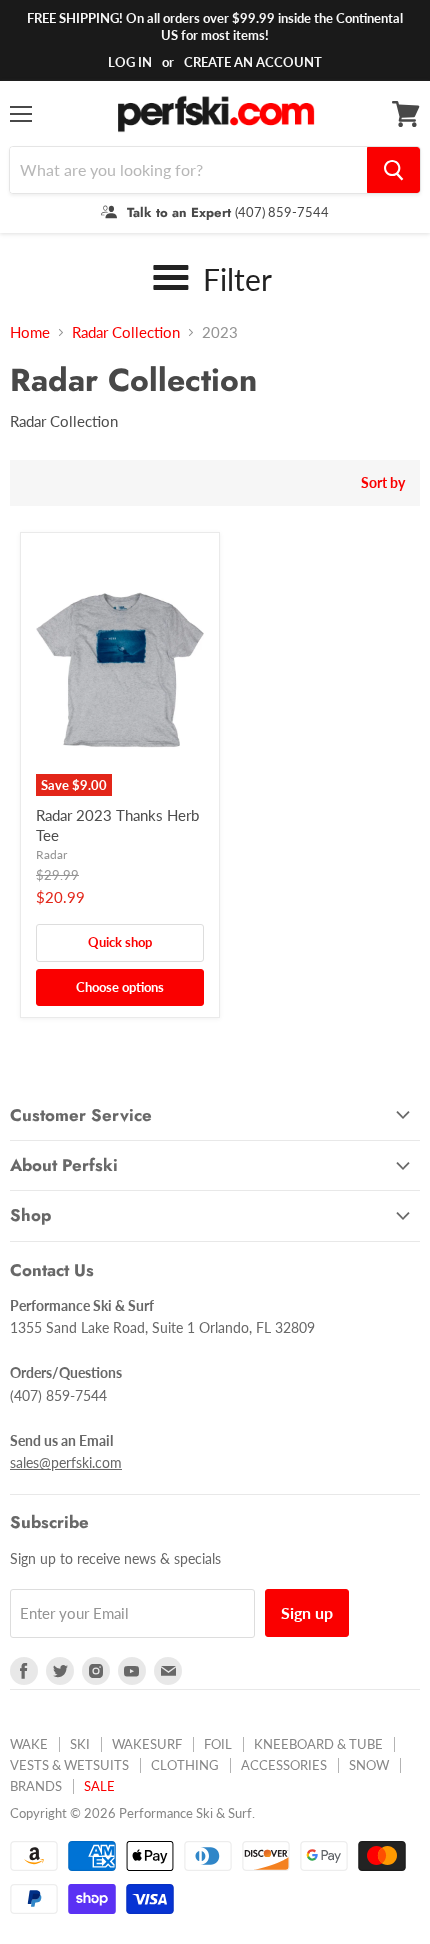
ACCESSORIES (284, 1765)
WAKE (29, 1744)
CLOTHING (185, 1765)
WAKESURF (147, 1744)
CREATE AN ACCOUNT (253, 62)
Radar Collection (126, 332)
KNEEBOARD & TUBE (318, 1744)
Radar (51, 854)
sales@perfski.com (66, 1462)
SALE (99, 1786)
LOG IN (130, 62)
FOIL (218, 1744)
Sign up (307, 1612)
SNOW (369, 1765)
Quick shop (120, 942)
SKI (80, 1744)
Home (30, 332)
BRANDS (36, 1786)
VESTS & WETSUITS (69, 1765)
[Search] (393, 170)
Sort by (383, 483)
